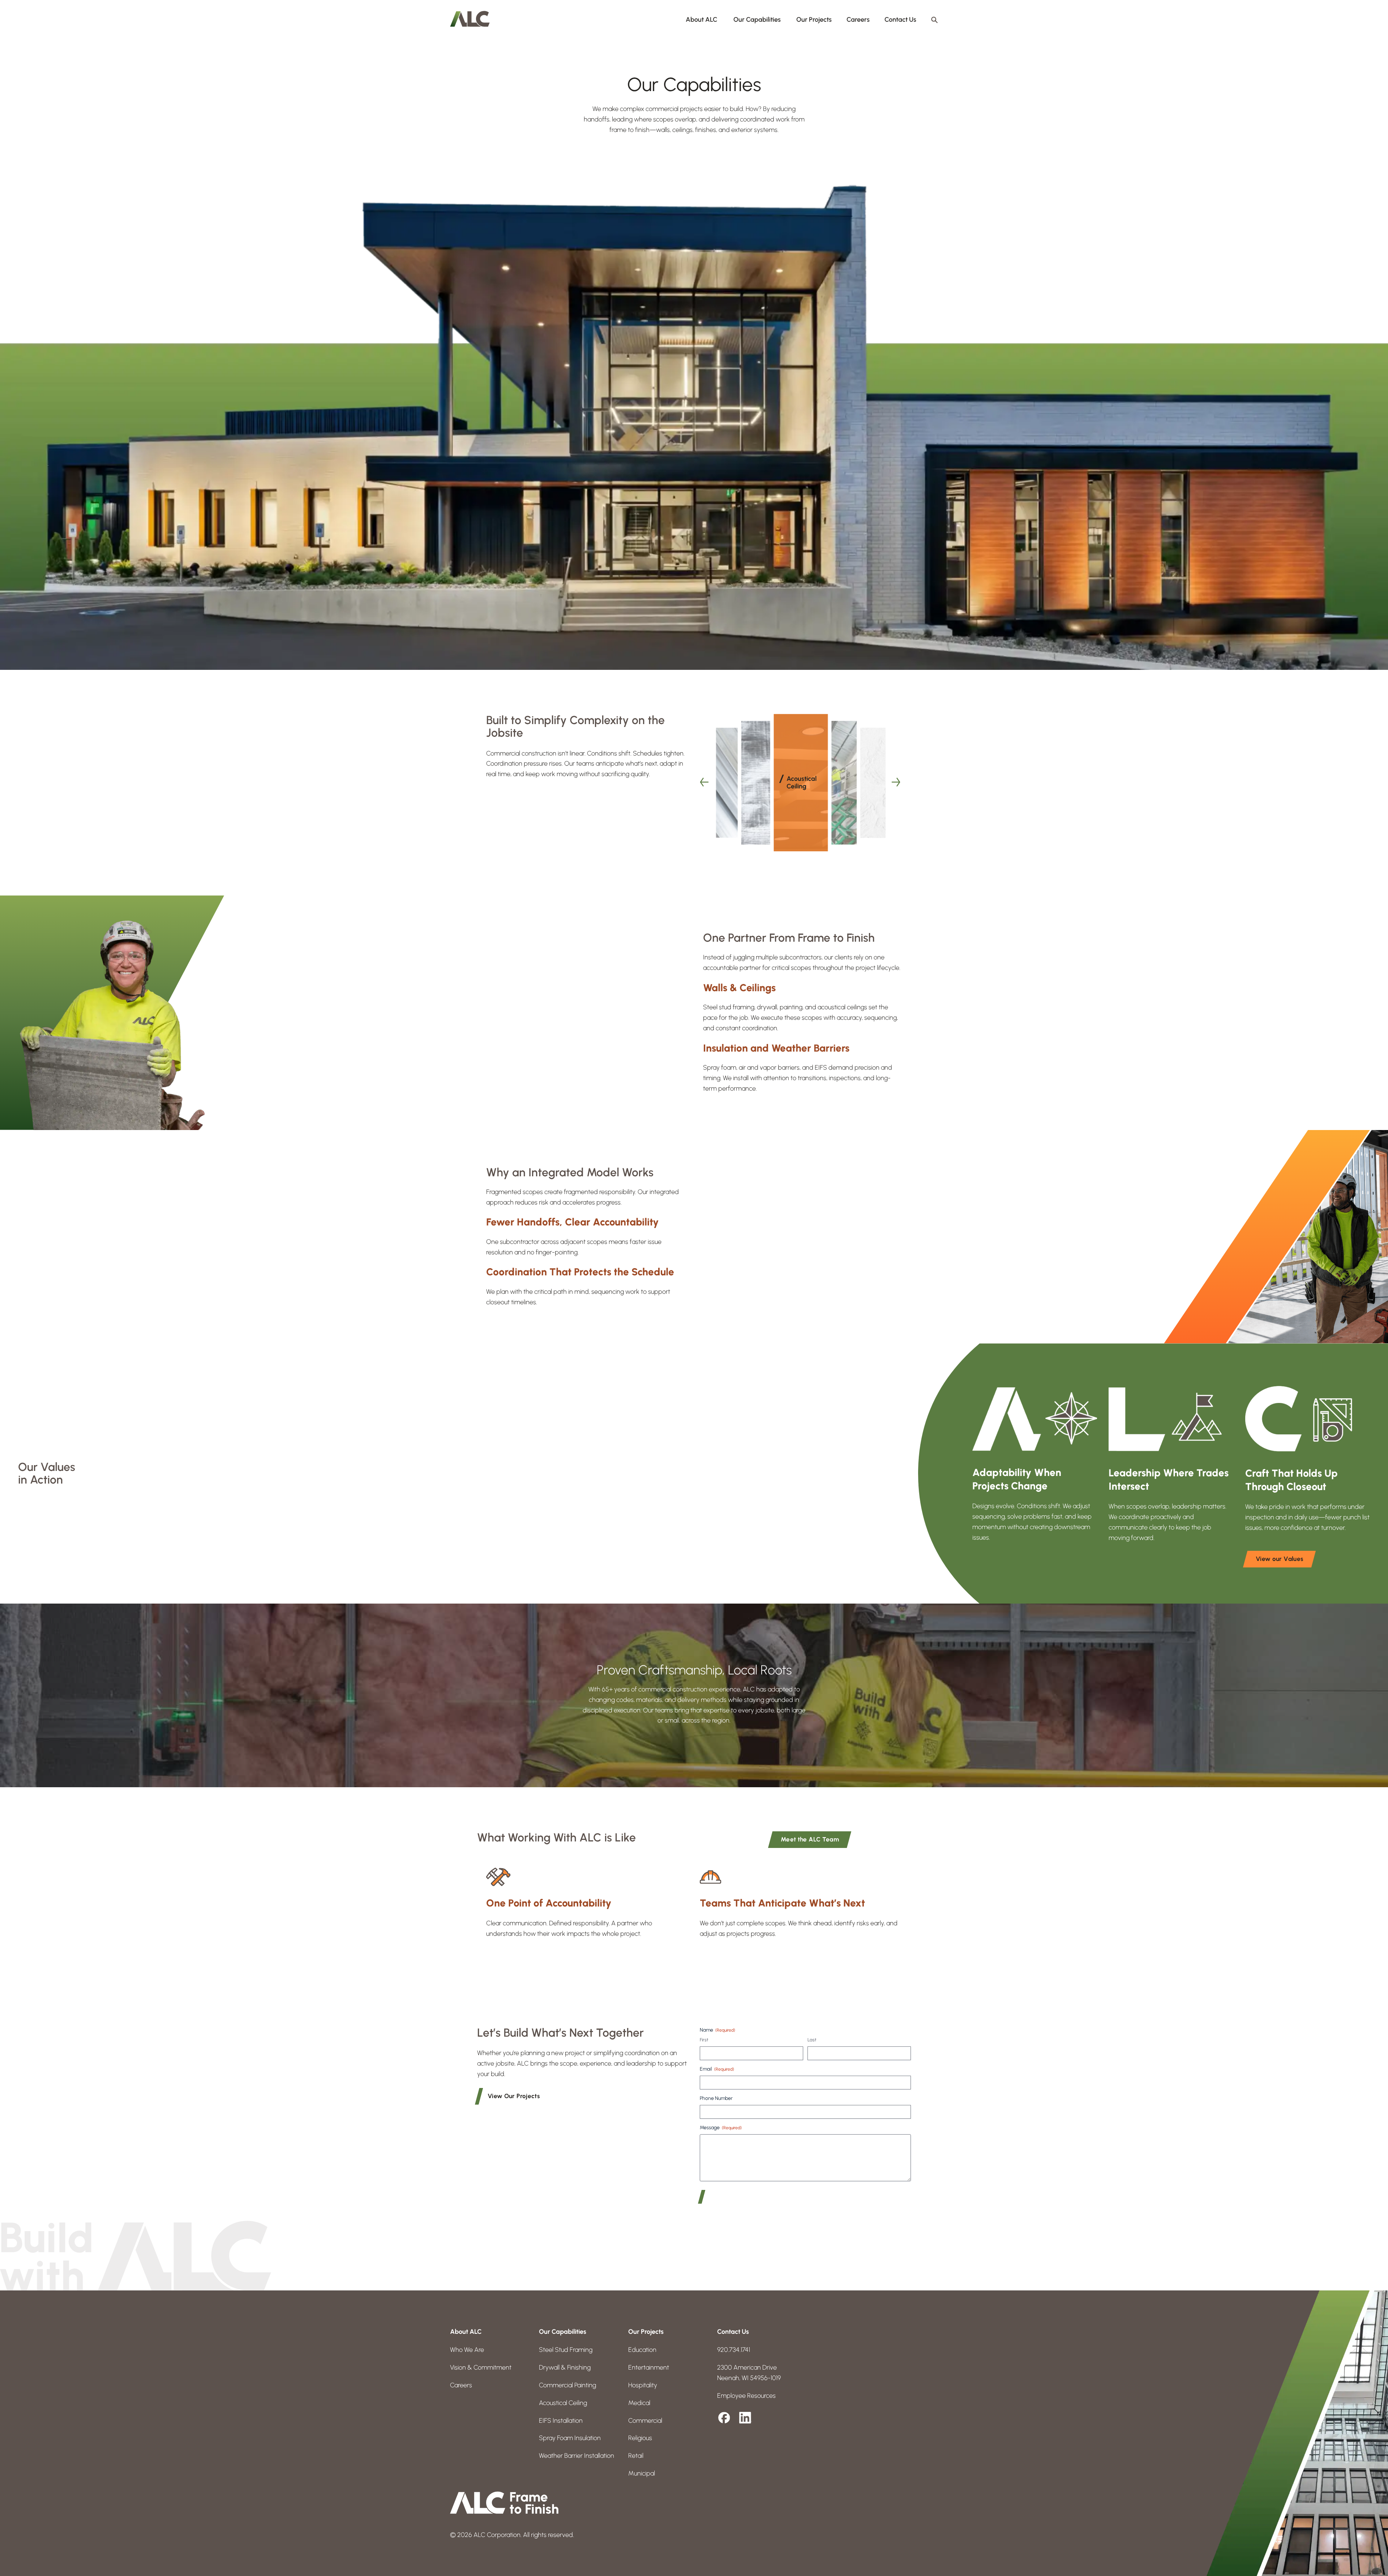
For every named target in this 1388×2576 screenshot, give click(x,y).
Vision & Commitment (481, 2367)
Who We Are (467, 2350)
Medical (639, 2403)
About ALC (702, 20)
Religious (640, 2438)
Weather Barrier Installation (577, 2456)
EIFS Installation (561, 2421)
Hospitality (643, 2385)
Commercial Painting (567, 2385)
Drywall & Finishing (565, 2367)
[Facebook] (724, 2418)
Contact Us (900, 20)
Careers (858, 20)
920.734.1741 (734, 2350)
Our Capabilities (757, 20)
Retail (636, 2456)
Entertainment (649, 2367)
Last (812, 2040)
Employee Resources (746, 2396)
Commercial (645, 2421)
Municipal (642, 2473)
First (704, 2040)
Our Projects (814, 20)
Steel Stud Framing (566, 2350)
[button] (705, 783)
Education (642, 2350)
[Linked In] (745, 2418)
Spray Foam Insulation (570, 2438)
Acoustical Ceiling (563, 2403)
